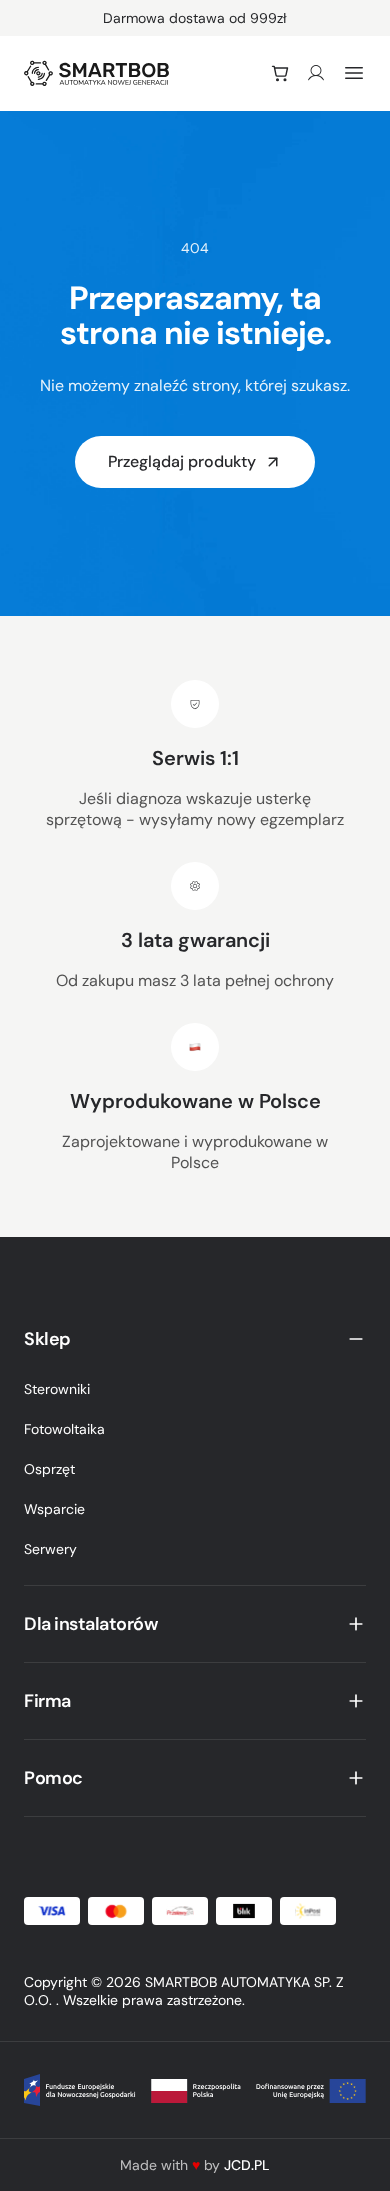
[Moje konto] (316, 73)
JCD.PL (247, 2165)
